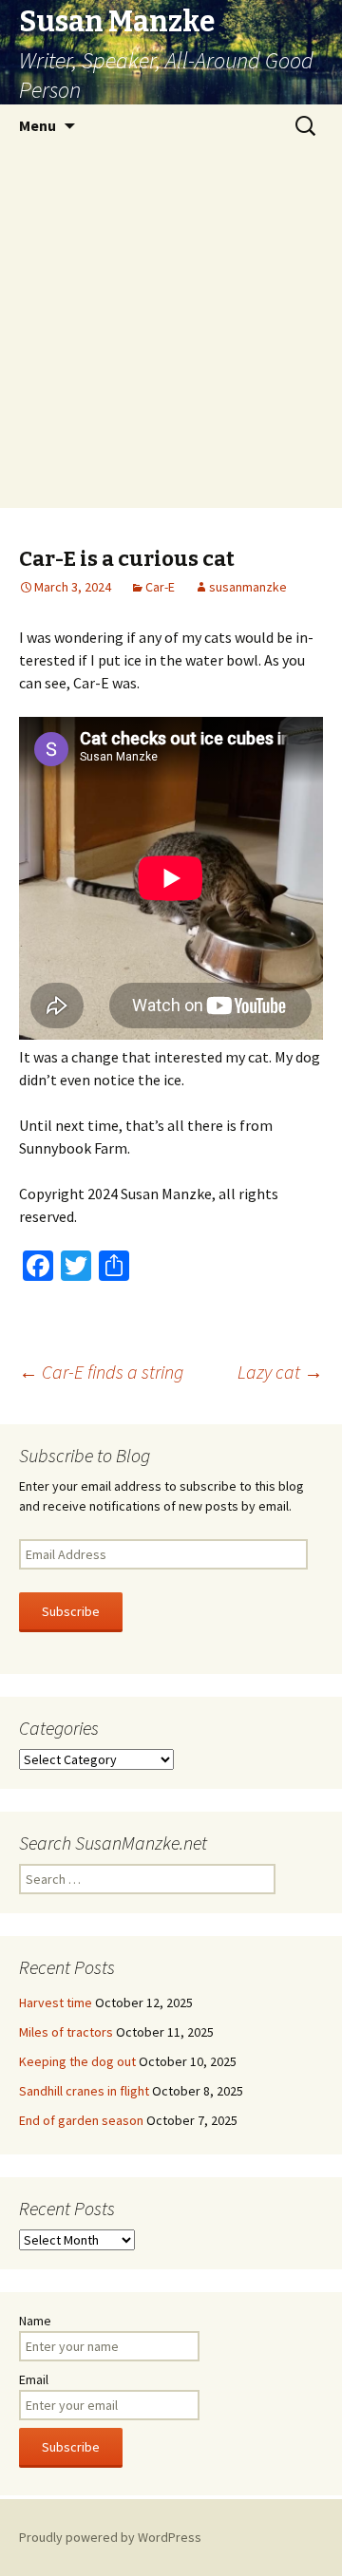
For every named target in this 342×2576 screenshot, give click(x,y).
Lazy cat (280, 1372)
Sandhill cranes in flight (84, 2091)
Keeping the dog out (77, 2061)
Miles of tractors (66, 2032)
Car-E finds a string (101, 1372)
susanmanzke (248, 587)
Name (35, 2321)
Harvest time (56, 2003)
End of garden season (81, 2120)
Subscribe (71, 1611)
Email (34, 2379)
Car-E (160, 587)
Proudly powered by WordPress (110, 2537)
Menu (38, 125)
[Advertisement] (171, 328)
